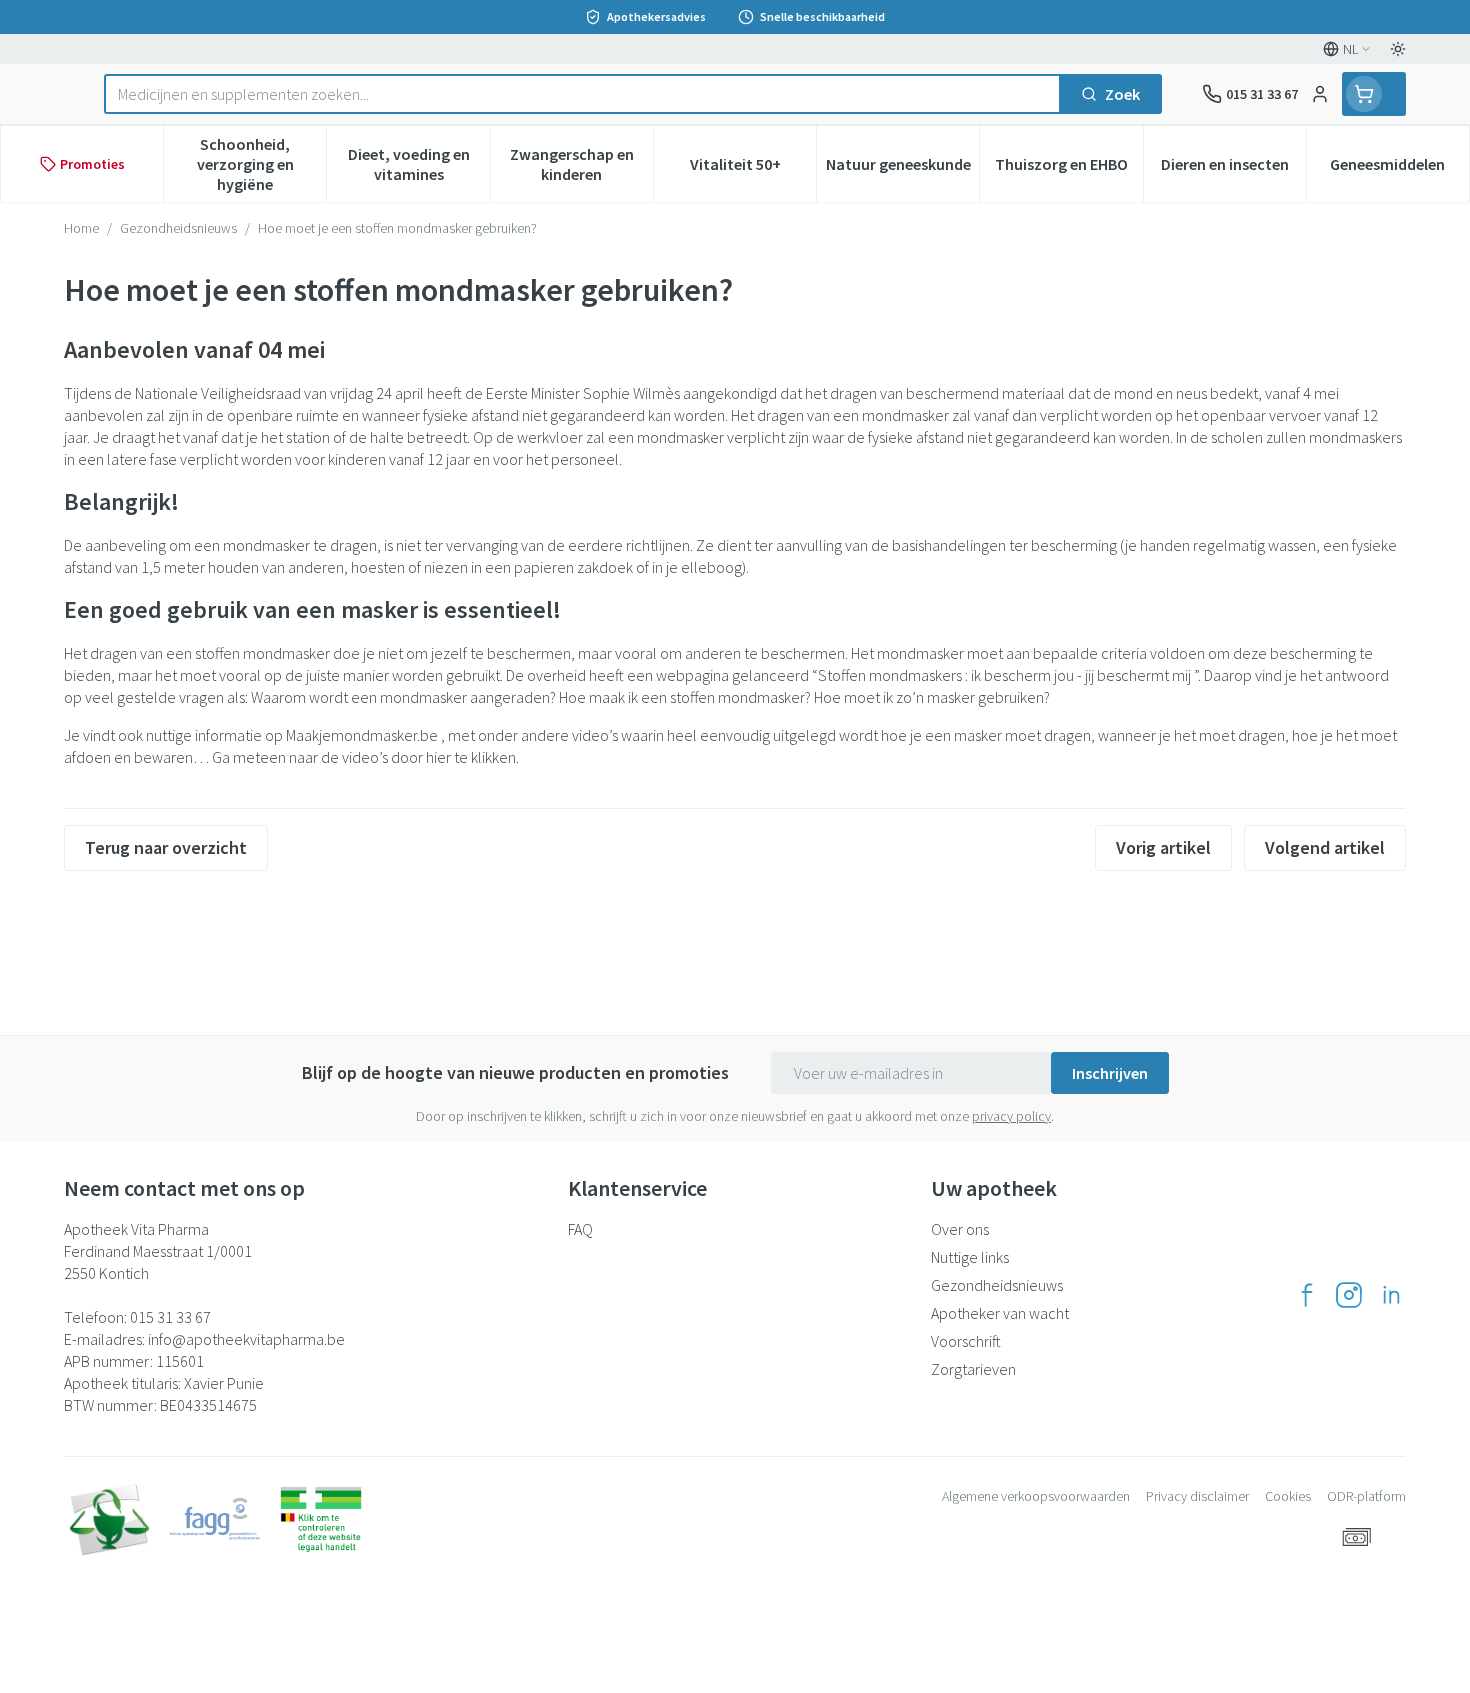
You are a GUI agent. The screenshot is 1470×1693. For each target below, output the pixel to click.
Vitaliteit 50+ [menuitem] (753, 169)
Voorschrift (966, 1341)
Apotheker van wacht (1000, 1313)
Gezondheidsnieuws (178, 228)
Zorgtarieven (973, 1369)
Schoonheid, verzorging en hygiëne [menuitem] (261, 164)
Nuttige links (970, 1257)
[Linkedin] (1391, 1295)
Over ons (960, 1229)
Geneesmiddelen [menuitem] (1399, 169)
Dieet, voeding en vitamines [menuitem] (418, 164)
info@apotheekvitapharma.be (246, 1339)
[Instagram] (1349, 1295)
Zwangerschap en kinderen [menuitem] (581, 164)
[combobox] (582, 94)
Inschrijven (1110, 1073)
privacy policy (1011, 1116)
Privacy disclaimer (1197, 1496)
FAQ (580, 1229)
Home (81, 228)
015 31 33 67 (170, 1317)
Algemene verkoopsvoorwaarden (1036, 1496)
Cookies (1288, 1496)
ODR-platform (1366, 1496)
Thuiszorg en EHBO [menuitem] (1068, 169)
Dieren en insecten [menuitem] (1233, 169)
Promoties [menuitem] (92, 164)
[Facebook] (1307, 1295)
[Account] (1320, 94)
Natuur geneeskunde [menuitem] (902, 169)
